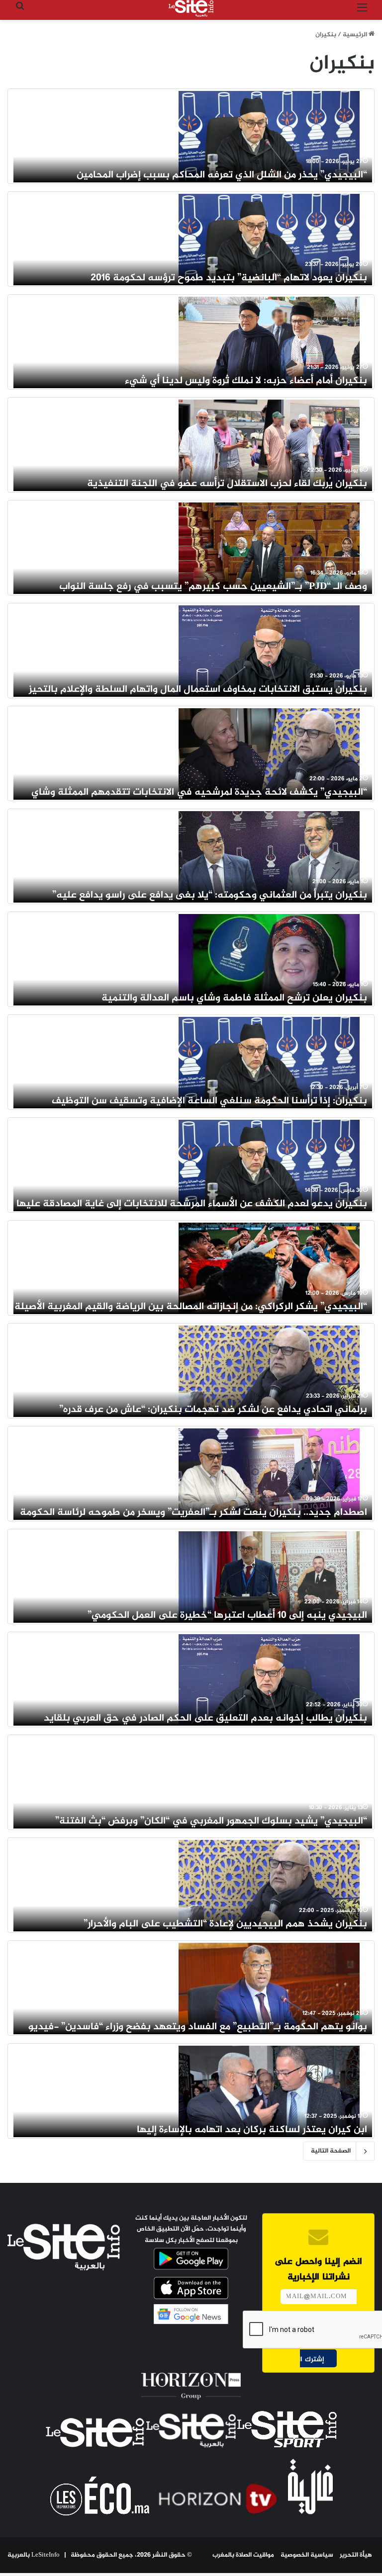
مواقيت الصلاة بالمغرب (243, 2555)
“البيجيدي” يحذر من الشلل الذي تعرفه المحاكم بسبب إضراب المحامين (222, 175)
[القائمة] (362, 12)
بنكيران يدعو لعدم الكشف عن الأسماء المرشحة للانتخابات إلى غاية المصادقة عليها (192, 1204)
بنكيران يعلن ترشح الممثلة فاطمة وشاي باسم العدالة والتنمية (234, 998)
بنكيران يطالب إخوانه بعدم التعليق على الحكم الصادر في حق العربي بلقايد (205, 1718)
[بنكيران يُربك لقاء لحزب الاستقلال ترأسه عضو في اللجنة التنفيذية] (269, 445)
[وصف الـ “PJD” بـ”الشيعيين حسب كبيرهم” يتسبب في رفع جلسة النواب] (269, 548)
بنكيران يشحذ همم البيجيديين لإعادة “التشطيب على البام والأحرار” (225, 1924)
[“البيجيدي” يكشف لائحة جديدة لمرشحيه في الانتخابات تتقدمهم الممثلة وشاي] (269, 753)
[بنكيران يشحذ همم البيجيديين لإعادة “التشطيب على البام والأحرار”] (269, 1885)
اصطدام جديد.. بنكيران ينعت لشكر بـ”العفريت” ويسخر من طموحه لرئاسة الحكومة (193, 1513)
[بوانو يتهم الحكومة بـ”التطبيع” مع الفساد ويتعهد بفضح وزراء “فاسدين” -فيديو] (269, 1988)
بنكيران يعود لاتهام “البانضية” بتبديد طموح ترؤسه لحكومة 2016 (229, 278)
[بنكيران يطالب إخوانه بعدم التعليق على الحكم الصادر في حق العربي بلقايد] (269, 1679)
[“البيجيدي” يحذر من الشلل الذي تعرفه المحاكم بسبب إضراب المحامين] (269, 136)
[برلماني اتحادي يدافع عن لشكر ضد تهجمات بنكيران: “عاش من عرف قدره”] (269, 1371)
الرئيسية (356, 35)
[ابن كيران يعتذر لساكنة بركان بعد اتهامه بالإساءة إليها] (269, 2091)
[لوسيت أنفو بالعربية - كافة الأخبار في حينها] (191, 8)
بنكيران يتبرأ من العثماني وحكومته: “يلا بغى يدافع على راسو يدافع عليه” (210, 895)
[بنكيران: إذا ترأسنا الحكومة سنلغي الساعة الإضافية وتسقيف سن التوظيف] (269, 1062)
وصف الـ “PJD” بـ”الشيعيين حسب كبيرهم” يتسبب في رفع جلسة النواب (213, 587)
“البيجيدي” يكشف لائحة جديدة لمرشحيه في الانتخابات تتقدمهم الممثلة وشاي (199, 792)
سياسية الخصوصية (307, 2555)
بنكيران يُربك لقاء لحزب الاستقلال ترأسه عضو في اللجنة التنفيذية (227, 484)
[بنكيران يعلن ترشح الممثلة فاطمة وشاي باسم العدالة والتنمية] (269, 959)
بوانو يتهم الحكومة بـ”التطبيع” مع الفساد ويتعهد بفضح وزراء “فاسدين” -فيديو (198, 2027)
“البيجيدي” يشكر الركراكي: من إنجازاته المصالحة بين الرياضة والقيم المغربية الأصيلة (191, 1307)
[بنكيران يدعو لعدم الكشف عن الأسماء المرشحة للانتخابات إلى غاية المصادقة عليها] (269, 1165)
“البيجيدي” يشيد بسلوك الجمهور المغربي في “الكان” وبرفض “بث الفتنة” (211, 1821)
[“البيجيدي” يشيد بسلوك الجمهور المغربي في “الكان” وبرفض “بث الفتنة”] (269, 1782)
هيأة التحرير (356, 2555)
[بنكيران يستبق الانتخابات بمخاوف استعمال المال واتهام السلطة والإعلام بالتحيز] (269, 651)
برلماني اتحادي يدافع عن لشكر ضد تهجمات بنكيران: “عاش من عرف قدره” (213, 1410)
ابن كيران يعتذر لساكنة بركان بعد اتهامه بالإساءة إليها (252, 2130)
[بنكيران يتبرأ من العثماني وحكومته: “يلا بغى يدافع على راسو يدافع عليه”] (269, 856)
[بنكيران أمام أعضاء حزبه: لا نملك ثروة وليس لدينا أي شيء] (269, 342)
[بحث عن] (20, 12)
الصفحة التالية (331, 2151)
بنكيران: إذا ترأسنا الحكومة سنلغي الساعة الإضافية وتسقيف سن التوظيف (209, 1101)
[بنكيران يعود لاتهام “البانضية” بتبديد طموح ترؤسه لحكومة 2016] (269, 239)
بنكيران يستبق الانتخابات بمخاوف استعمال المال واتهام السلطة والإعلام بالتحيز (198, 690)
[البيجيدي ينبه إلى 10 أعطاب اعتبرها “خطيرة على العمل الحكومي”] (269, 1577)
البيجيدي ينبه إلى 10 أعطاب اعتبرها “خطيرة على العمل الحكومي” (227, 1616)
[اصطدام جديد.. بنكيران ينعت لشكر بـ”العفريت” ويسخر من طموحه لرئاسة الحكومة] (269, 1474)
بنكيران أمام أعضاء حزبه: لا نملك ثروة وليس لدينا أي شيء (246, 381)
